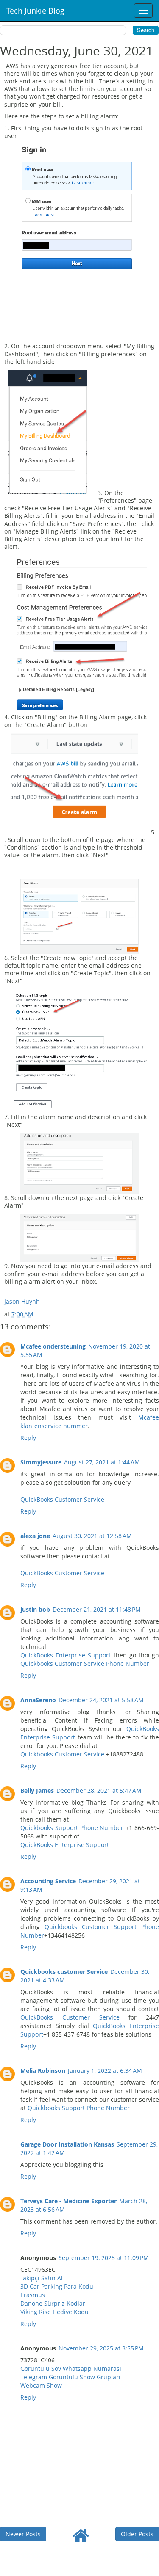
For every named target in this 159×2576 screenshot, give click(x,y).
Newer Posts (23, 2534)
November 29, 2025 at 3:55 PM (101, 2348)
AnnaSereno (38, 1700)
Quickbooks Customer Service (62, 1754)
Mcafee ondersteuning (53, 1346)
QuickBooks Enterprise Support (66, 1655)
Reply (28, 1438)
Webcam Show (41, 2385)
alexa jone (35, 1536)
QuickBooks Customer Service (62, 1499)
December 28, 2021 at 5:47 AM (99, 1790)
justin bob (35, 1609)
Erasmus (33, 2295)
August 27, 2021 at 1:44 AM (102, 1462)
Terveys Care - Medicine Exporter (68, 2201)
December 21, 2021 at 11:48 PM (97, 1609)
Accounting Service (48, 1881)
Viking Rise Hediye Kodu (54, 2312)
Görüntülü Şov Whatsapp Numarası (71, 2368)
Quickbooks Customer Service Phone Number (85, 1664)
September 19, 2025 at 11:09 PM (104, 2258)
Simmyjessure (41, 1462)
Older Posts (137, 2534)
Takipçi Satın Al (42, 2278)
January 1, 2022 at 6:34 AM (105, 2071)
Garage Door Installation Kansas (67, 2144)
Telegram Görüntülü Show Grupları (70, 2377)
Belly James (37, 1790)
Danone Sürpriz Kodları (54, 2303)
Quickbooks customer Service (64, 1972)
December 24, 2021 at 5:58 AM (101, 1700)
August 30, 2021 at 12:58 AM (92, 1536)
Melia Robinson (43, 2071)
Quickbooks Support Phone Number (72, 1828)
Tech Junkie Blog (35, 11)
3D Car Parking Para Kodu (57, 2286)
